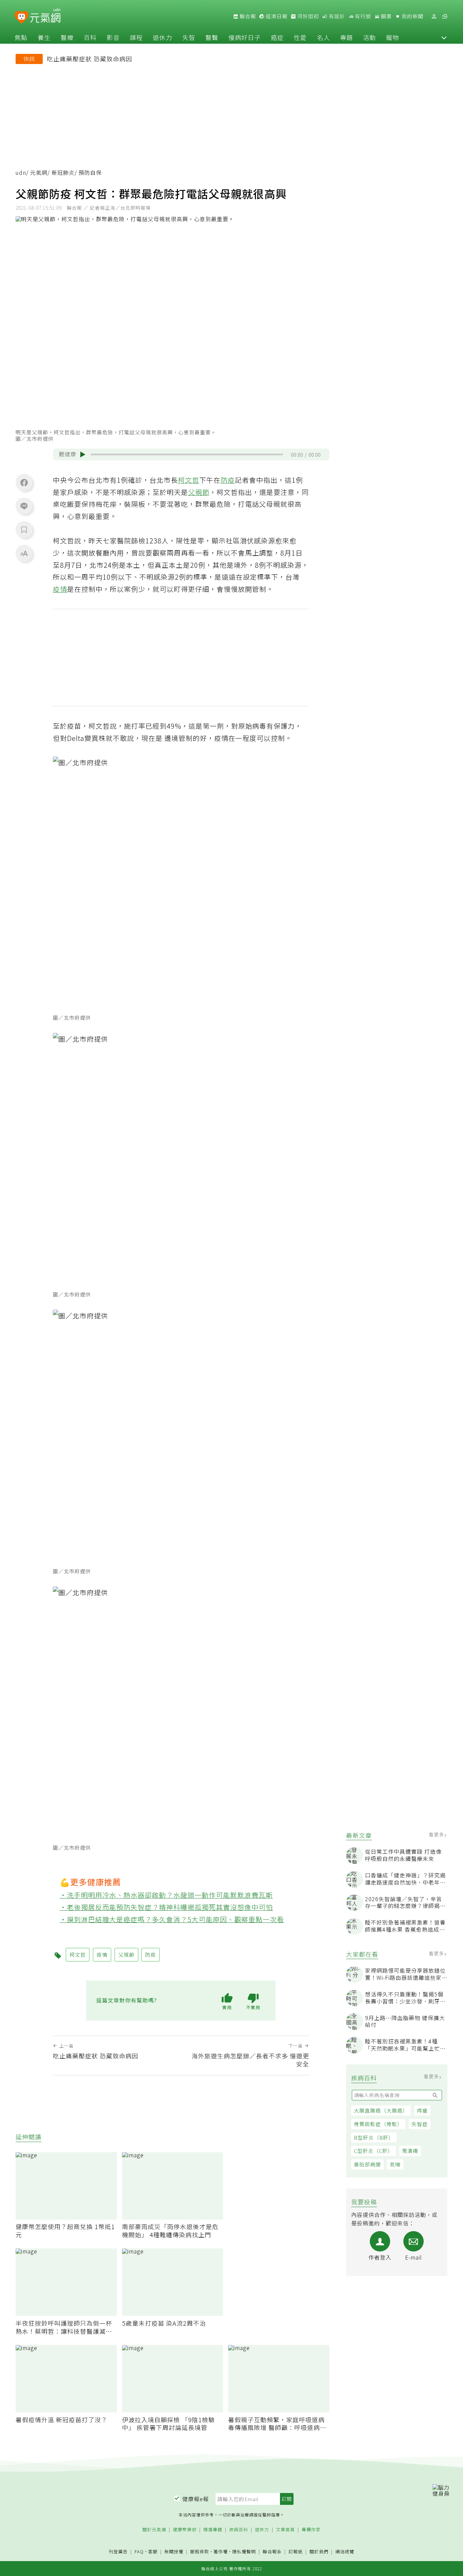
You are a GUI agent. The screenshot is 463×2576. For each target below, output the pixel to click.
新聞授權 (174, 2552)
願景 (386, 16)
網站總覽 (345, 2552)
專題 (346, 37)
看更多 (437, 1834)
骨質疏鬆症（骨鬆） (378, 2124)
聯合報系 (272, 2552)
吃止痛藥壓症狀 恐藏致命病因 (89, 59)
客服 (153, 2551)
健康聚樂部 (185, 2530)
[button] (444, 37)
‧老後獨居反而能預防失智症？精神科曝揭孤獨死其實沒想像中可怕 (166, 1907)
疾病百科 (239, 2530)
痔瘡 (422, 2110)
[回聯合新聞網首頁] (22, 17)
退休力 (163, 37)
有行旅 (362, 16)
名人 (323, 37)
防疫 (228, 480)
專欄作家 (311, 2530)
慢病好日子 (245, 37)
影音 (113, 37)
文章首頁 (285, 2530)
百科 (90, 37)
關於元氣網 (154, 2530)
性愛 (300, 37)
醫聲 (212, 37)
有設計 (336, 16)
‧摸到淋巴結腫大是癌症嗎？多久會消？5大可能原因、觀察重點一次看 (172, 1919)
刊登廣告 (118, 2552)
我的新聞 (412, 16)
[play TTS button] (83, 455)
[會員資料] (434, 16)
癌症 (277, 37)
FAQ (139, 2551)
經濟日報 (276, 16)
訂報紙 (296, 2552)
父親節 (199, 492)
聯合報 (247, 16)
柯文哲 (189, 480)
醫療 (67, 37)
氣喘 (395, 2164)
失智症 (420, 2124)
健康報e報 (196, 2499)
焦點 (21, 37)
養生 (44, 37)
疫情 (60, 589)
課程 (136, 37)
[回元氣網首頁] (45, 16)
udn (21, 173)
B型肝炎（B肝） (374, 2137)
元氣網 (39, 173)
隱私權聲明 (244, 2551)
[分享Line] (24, 506)
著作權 (221, 2551)
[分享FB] (24, 482)
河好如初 (307, 16)
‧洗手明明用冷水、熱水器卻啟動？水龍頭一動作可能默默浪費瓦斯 (166, 1895)
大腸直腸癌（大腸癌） (381, 2110)
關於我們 (319, 2552)
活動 (369, 37)
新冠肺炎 (63, 173)
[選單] (445, 16)
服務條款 (200, 2551)
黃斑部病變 (367, 2164)
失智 (189, 37)
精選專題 (213, 2530)
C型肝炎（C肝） (374, 2151)
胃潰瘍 (410, 2151)
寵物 (392, 37)
